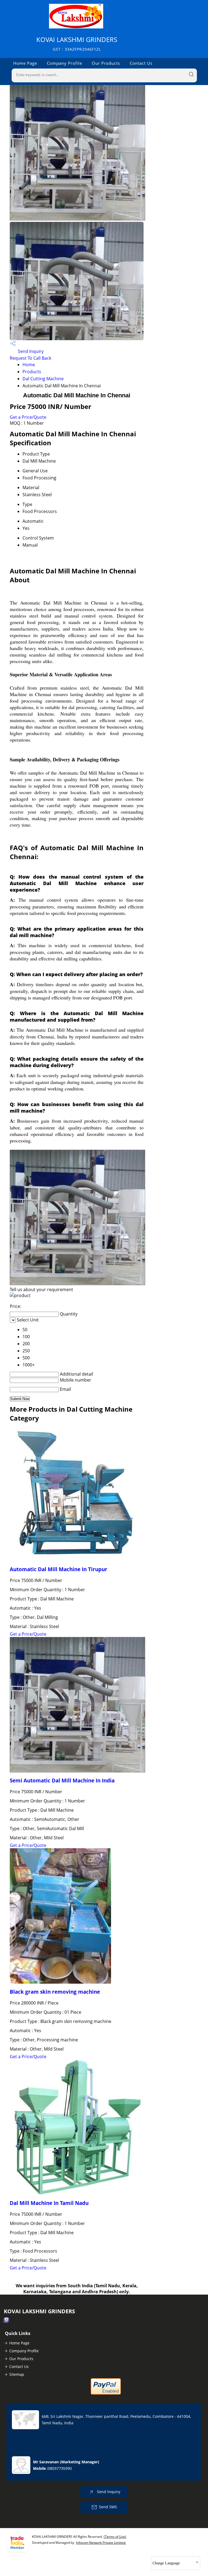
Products (32, 372)
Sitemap (17, 2374)
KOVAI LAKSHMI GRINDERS (77, 43)
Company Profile (64, 63)
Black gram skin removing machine (55, 1992)
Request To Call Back (30, 358)
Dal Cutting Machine (43, 379)
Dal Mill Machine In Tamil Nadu (49, 2203)
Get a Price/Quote (28, 417)
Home (29, 365)
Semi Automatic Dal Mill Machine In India (62, 1780)
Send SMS (108, 2507)
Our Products (106, 63)
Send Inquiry (30, 351)
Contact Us (141, 63)
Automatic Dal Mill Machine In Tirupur (58, 1569)
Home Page (25, 63)
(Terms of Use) (115, 2537)
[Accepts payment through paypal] (106, 2393)
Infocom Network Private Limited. (101, 2543)
